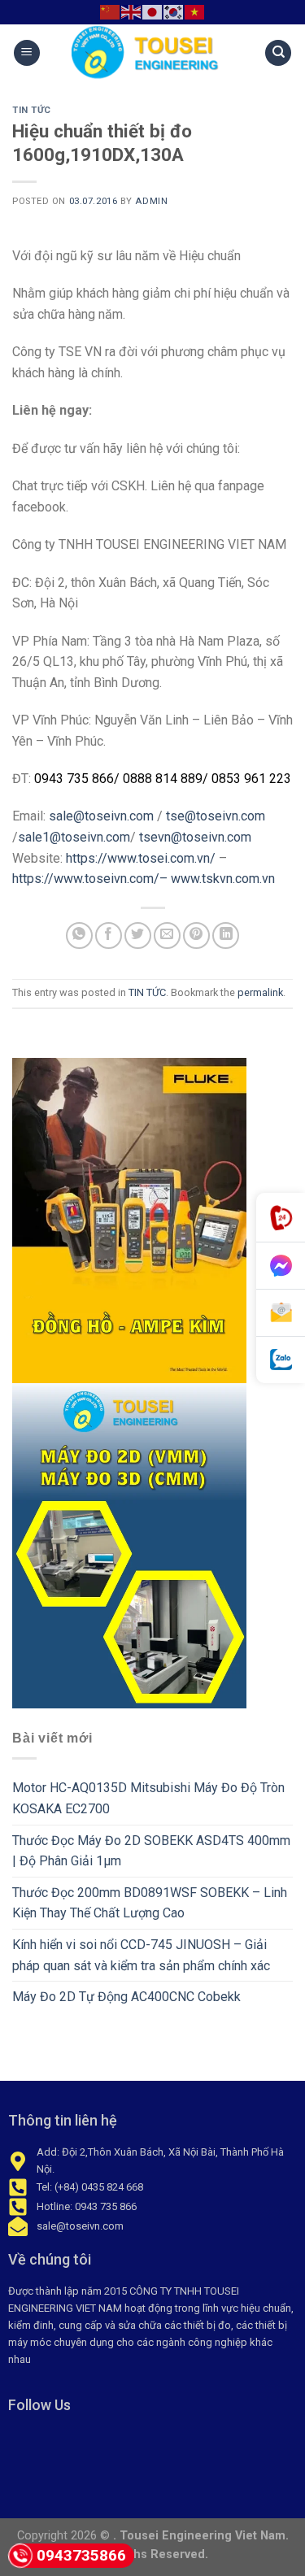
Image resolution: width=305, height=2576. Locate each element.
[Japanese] (153, 11)
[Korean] (174, 11)
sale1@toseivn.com (74, 837)
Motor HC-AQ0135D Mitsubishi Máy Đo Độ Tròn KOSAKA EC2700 (148, 1798)
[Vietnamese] (195, 11)
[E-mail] (281, 1313)
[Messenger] (281, 1266)
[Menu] (27, 53)
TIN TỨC (32, 110)
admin (151, 201)
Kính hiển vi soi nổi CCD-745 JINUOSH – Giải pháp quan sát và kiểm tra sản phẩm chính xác (141, 1955)
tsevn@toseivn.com (195, 837)
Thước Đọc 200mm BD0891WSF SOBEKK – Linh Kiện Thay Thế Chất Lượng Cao (150, 1903)
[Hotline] (281, 1218)
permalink (260, 992)
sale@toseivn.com (101, 816)
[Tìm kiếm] (278, 53)
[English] (132, 11)
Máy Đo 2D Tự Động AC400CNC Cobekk (126, 1997)
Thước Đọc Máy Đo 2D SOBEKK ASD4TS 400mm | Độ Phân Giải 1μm (151, 1851)
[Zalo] (281, 1360)
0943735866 (81, 2555)
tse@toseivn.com (216, 816)
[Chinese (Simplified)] (111, 11)
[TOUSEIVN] (153, 53)
